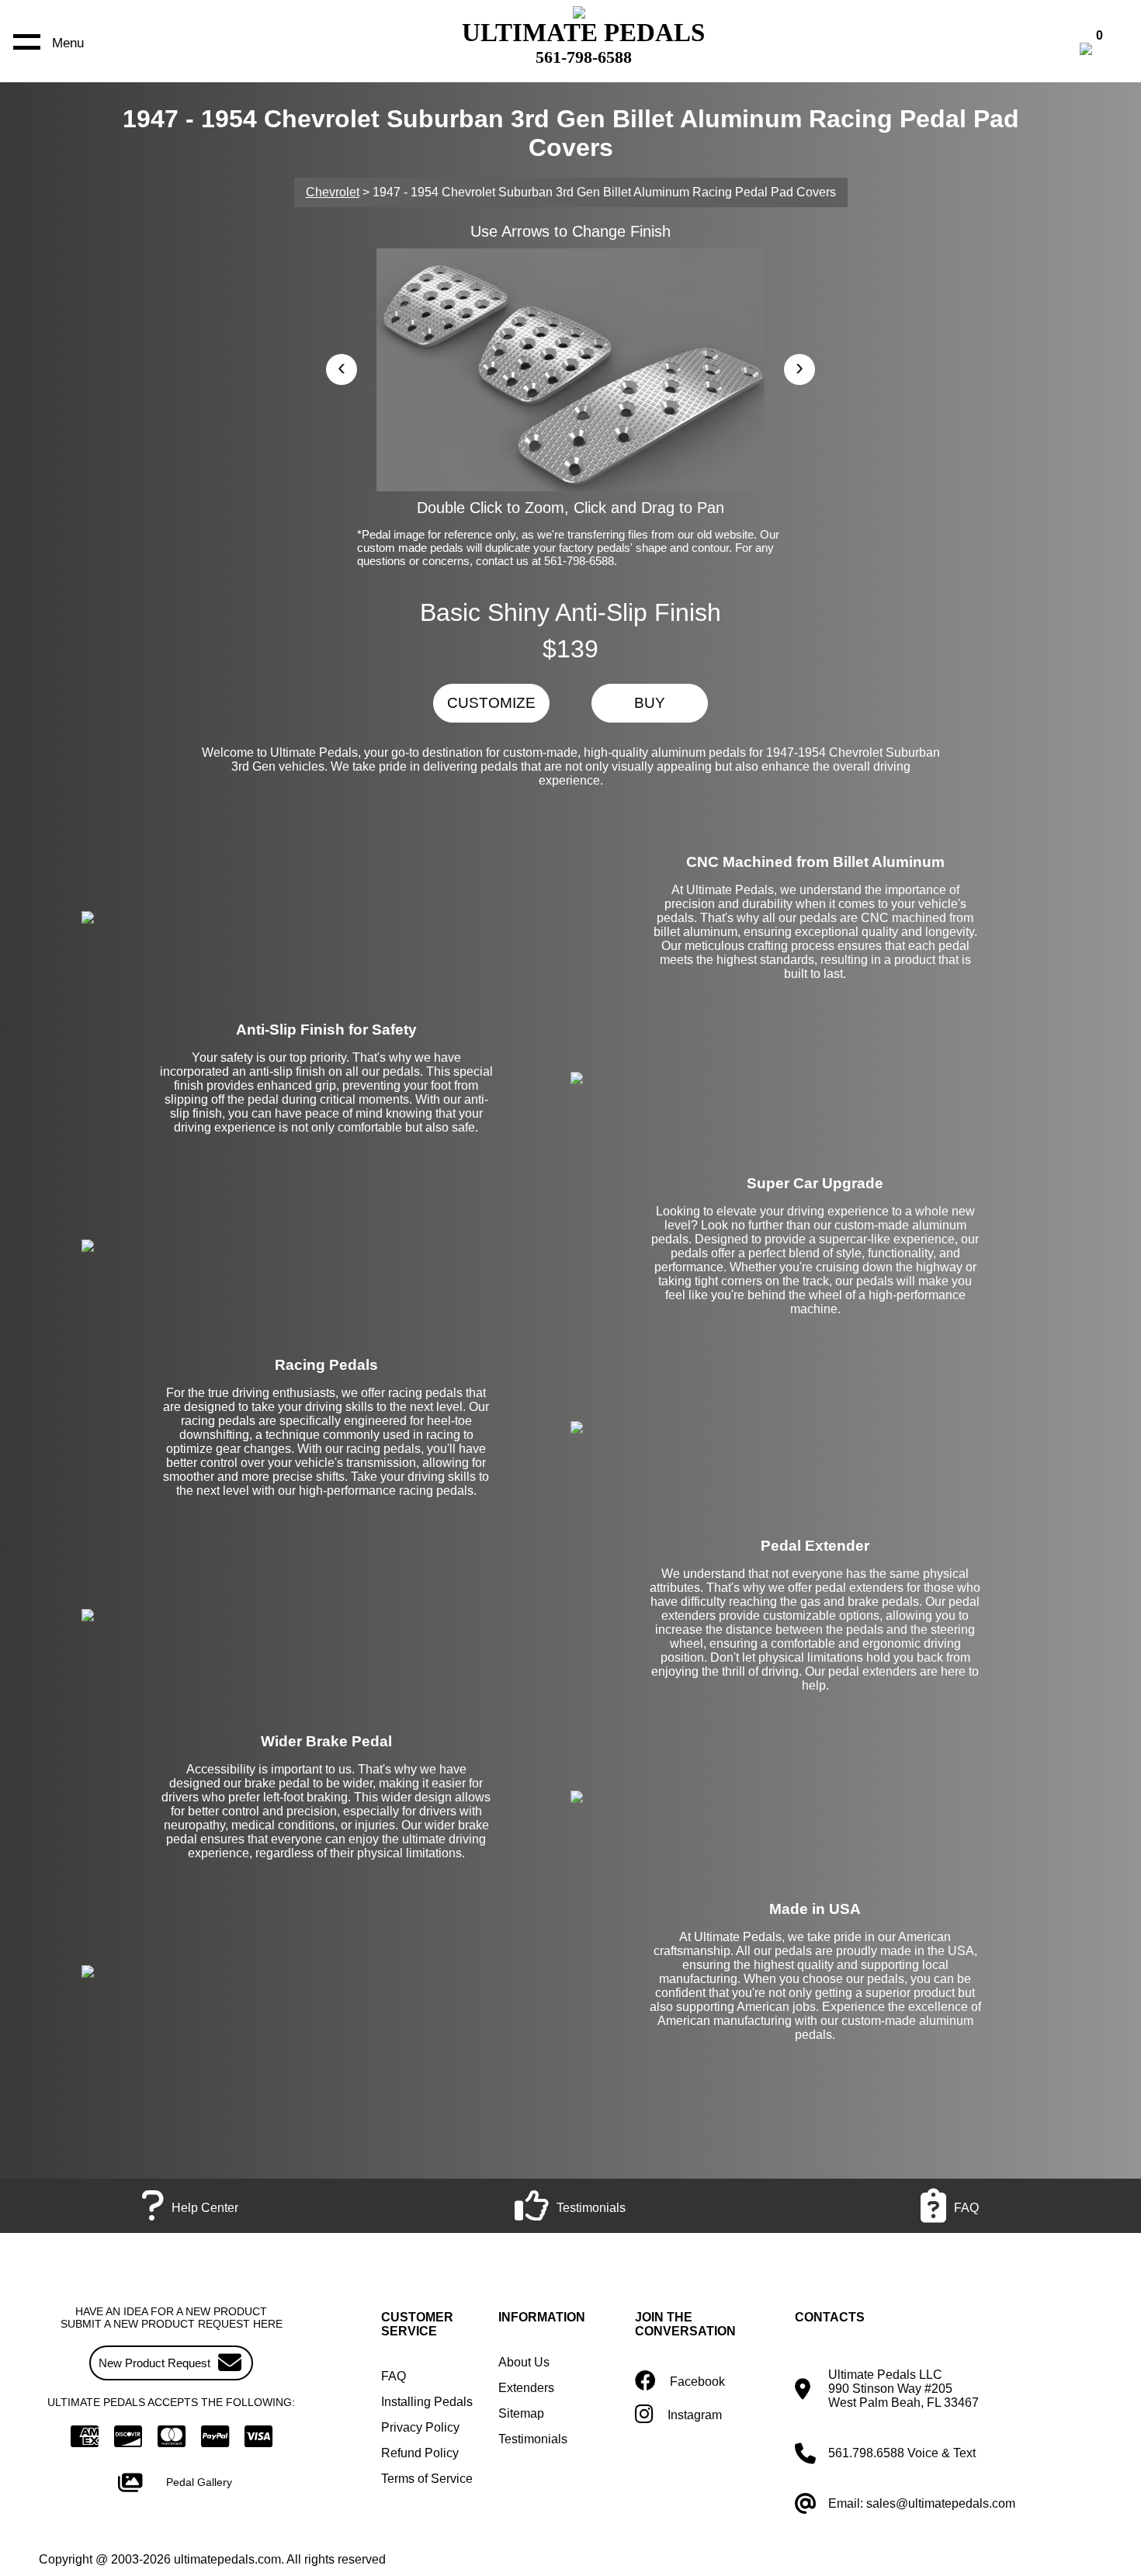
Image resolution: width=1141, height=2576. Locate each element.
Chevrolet (333, 192)
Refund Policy (420, 2453)
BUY (650, 703)
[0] (1102, 51)
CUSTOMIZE (491, 703)
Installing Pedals (427, 2402)
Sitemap (521, 2413)
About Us (524, 2362)
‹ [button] (342, 367)
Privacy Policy (420, 2427)
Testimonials (533, 2439)
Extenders (526, 2388)
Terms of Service (427, 2479)
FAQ (394, 2376)
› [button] (799, 367)
